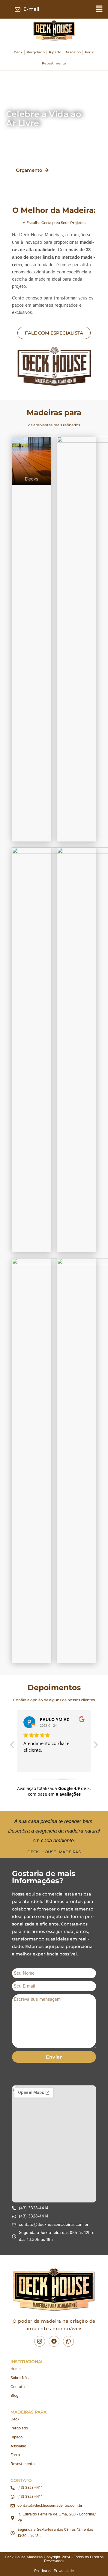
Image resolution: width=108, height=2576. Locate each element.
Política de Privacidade (54, 2571)
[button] (99, 9)
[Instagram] (40, 2341)
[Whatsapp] (68, 2341)
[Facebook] (54, 2341)
